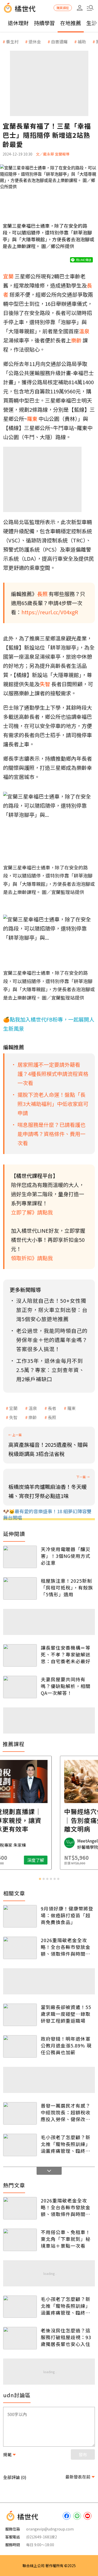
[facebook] (67, 2516)
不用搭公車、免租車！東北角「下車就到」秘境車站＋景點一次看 (66, 2239)
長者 (52, 1408)
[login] (80, 8)
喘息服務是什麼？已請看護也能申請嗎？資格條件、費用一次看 (51, 1134)
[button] (90, 8)
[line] (77, 2516)
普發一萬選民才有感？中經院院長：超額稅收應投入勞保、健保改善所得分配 (66, 2112)
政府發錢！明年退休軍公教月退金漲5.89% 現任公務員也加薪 (66, 2045)
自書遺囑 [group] (59, 42)
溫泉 (33, 1408)
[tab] (40, 1879)
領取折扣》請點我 (32, 1258)
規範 (7, 2454)
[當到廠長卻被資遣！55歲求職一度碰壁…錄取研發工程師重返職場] (20, 2015)
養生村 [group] (12, 42)
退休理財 (18, 23)
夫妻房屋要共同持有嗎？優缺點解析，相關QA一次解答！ (66, 1686)
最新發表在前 (78, 2477)
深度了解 (70, 1860)
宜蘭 (13, 1408)
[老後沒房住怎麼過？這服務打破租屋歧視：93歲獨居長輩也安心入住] (20, 2338)
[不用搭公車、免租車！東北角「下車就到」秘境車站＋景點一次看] (20, 2240)
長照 (52, 1417)
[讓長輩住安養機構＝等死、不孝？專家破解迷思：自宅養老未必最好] (20, 1655)
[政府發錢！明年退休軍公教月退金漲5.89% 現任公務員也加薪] (20, 2046)
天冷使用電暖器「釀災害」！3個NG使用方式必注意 (66, 1556)
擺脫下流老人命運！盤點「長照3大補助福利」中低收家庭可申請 (53, 1104)
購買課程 (63, 8)
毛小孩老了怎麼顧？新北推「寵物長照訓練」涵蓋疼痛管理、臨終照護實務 (66, 2144)
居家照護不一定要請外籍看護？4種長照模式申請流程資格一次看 (53, 1074)
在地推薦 (71, 23)
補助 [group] (82, 42)
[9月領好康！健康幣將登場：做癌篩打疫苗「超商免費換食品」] (20, 1916)
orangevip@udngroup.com (50, 2529)
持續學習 (44, 23)
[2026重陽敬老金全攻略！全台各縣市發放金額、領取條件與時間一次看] (20, 1948)
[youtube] (88, 2516)
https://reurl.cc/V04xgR (50, 612)
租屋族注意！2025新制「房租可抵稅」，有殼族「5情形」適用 (67, 1587)
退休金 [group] (35, 42)
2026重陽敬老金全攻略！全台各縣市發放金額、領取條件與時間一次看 (66, 1947)
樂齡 (33, 1417)
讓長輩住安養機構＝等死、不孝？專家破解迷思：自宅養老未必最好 (66, 1654)
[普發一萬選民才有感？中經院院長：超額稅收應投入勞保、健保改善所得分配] (20, 2113)
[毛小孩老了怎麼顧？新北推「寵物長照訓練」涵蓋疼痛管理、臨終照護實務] (20, 2145)
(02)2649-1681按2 (42, 2537)
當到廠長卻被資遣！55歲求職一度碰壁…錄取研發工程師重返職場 (66, 2014)
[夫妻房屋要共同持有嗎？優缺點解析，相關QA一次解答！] (20, 1687)
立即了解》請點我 (32, 1212)
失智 (13, 1417)
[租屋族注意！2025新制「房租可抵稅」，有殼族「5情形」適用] (20, 1588)
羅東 (71, 1408)
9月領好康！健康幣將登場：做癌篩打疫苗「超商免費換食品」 (67, 1915)
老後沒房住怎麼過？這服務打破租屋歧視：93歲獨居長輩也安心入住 (66, 2337)
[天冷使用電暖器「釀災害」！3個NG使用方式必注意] (20, 1557)
